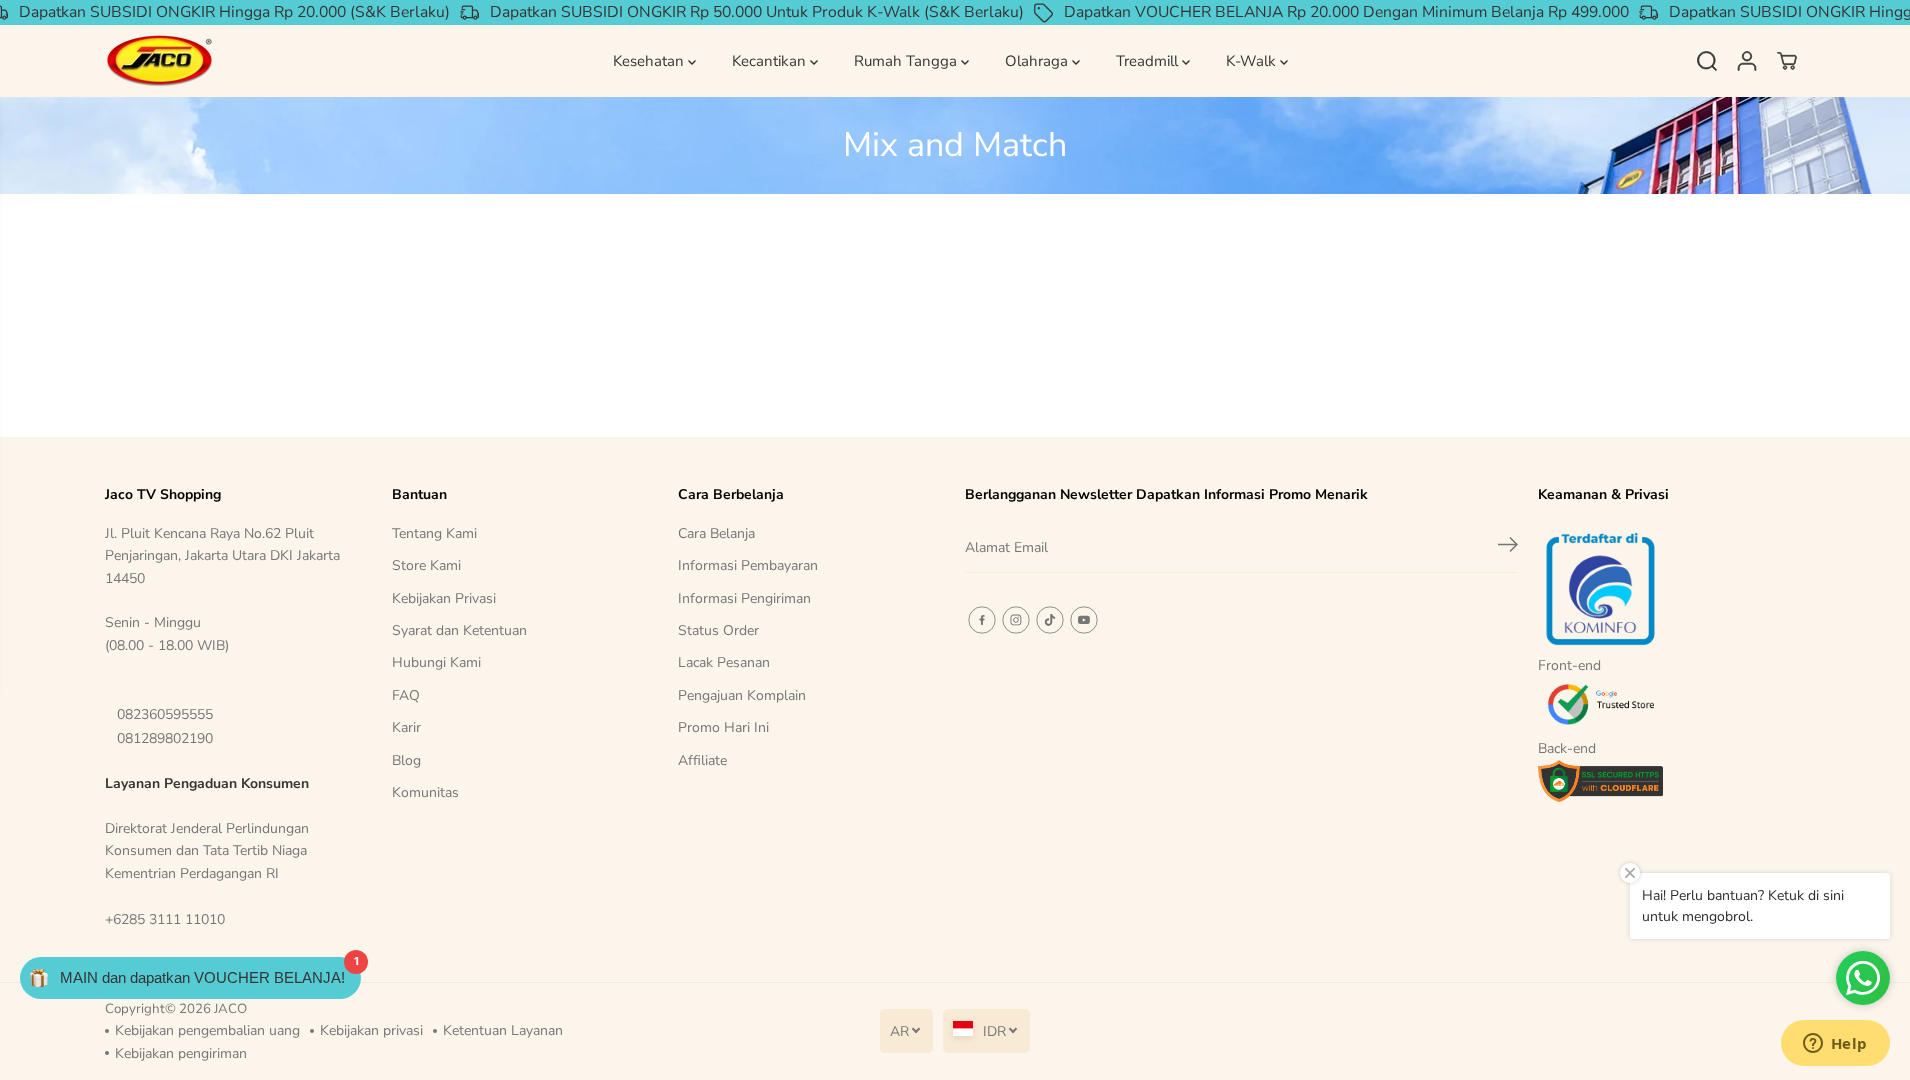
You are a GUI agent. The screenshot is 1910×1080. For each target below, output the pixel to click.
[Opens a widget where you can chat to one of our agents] (1835, 1045)
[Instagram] (1016, 620)
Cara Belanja (716, 533)
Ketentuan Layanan (503, 1030)
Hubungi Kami (436, 662)
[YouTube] (1084, 620)
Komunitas (425, 792)
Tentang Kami (434, 533)
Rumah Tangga (907, 61)
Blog (406, 760)
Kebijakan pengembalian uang (207, 1030)
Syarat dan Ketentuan (459, 630)
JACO (230, 1009)
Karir (406, 727)
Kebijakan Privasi (444, 598)
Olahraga (1038, 61)
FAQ (406, 695)
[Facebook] (982, 620)
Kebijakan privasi (371, 1030)
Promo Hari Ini (723, 727)
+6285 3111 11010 (165, 919)
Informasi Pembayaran (748, 565)
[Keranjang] (1787, 61)
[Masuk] (1747, 61)
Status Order (718, 630)
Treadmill (1149, 61)
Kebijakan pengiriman (181, 1053)
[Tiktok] (1050, 620)
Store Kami (426, 565)
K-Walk (1253, 61)
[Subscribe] (1508, 548)
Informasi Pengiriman (744, 598)
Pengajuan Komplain (742, 695)
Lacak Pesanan (724, 662)
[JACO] (160, 61)
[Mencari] (1707, 61)
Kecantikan (771, 61)
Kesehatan (650, 61)
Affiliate (702, 760)
